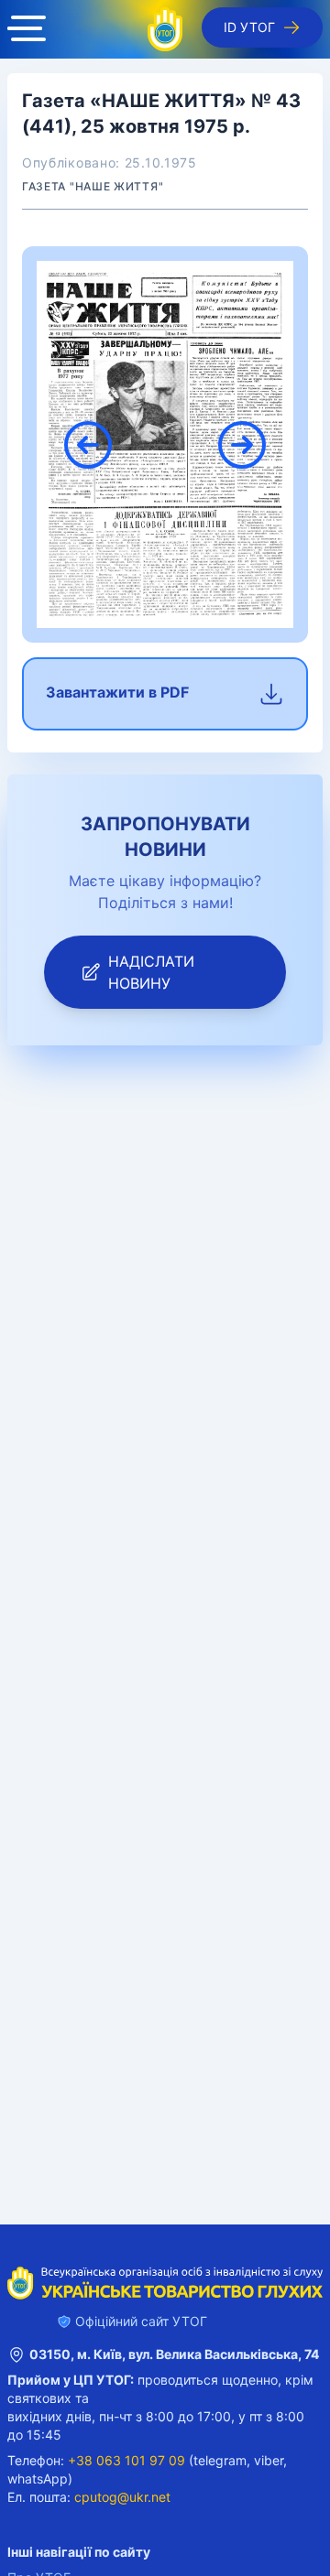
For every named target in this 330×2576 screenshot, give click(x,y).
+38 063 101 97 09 (126, 2460)
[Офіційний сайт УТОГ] (165, 29)
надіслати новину (151, 972)
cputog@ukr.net (122, 2497)
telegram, (222, 2460)
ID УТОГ (249, 27)
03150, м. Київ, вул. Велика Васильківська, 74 (174, 2354)
